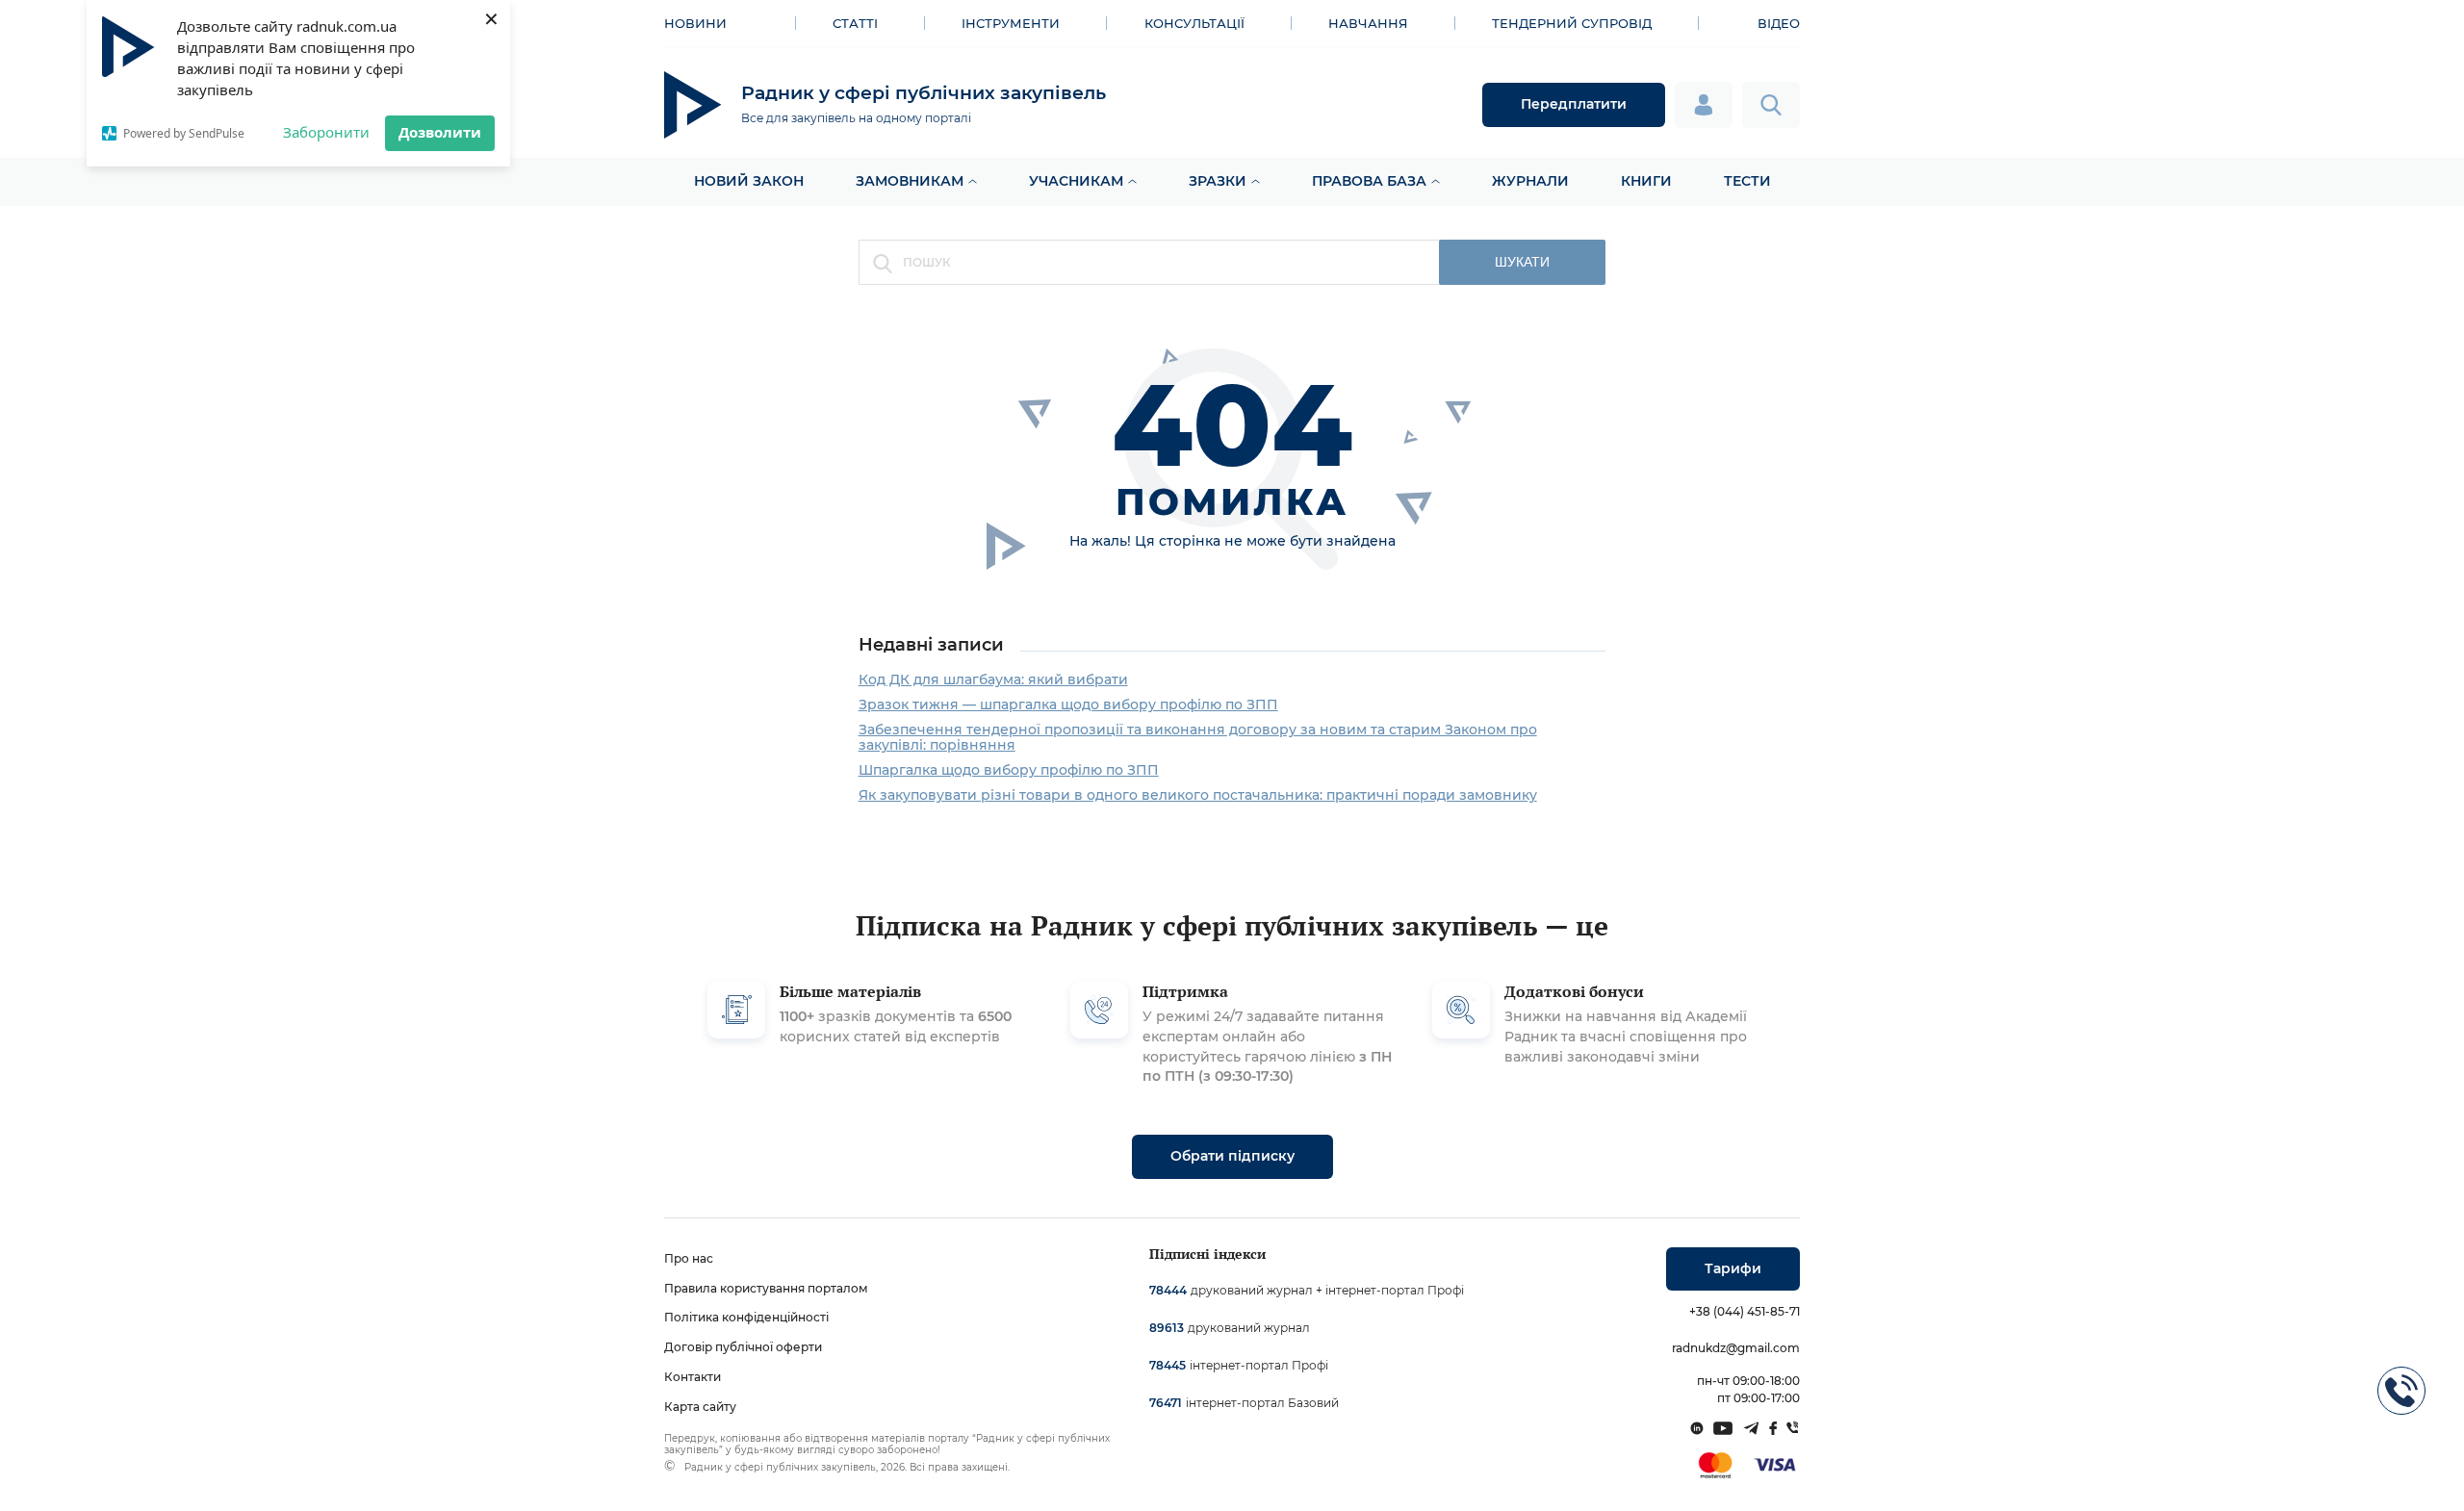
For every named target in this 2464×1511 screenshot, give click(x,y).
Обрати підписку (1232, 1156)
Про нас (689, 1258)
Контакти (693, 1377)
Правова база (1369, 181)
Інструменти (1011, 23)
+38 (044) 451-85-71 (1745, 1311)
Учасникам (1076, 181)
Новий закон (749, 181)
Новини (695, 23)
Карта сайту (700, 1407)
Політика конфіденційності (746, 1317)
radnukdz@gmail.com (1736, 1348)
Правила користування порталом (766, 1288)
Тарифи (1733, 1268)
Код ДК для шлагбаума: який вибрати (993, 679)
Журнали (1530, 181)
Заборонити (326, 132)
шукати (1522, 262)
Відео (1779, 23)
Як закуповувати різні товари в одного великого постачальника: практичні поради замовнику (1198, 795)
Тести (1747, 181)
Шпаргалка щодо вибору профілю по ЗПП (1009, 770)
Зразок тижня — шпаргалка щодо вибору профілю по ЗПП (1068, 704)
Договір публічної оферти (743, 1347)
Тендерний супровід (1572, 23)
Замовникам (910, 181)
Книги (1646, 181)
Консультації (1194, 23)
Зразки (1218, 181)
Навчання (1368, 23)
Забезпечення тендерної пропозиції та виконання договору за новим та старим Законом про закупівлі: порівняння (1198, 737)
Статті (855, 23)
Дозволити (440, 132)
